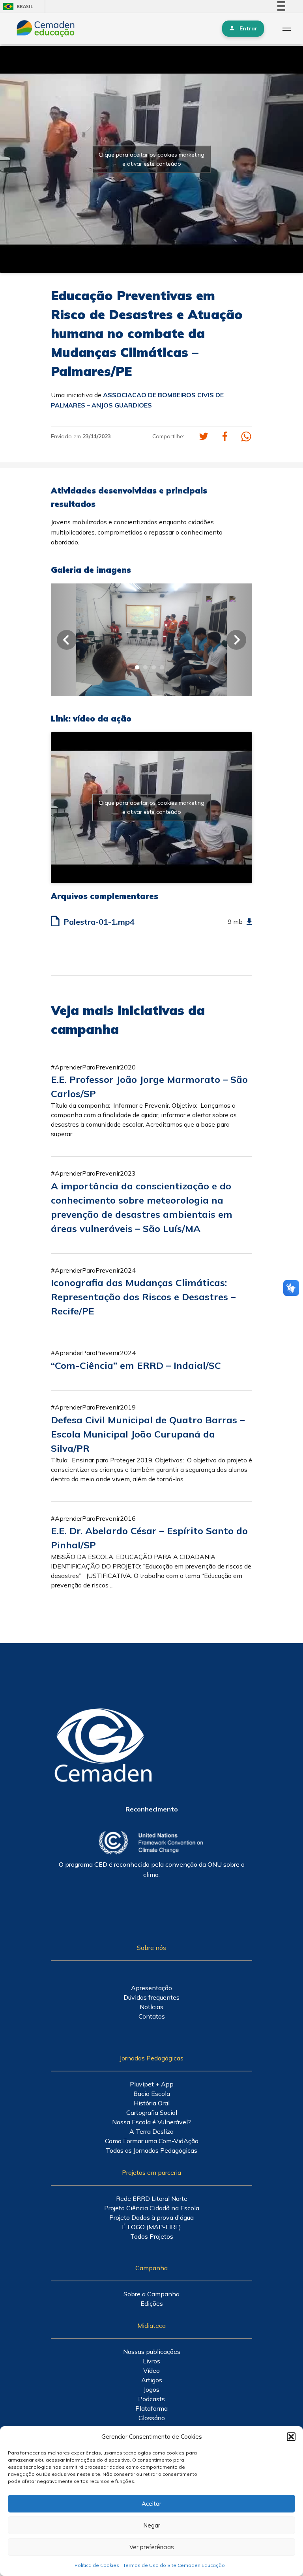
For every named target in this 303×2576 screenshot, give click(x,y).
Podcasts (151, 2399)
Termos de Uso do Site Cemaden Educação (174, 2565)
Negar (152, 2525)
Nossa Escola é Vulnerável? (151, 2122)
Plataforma (151, 2408)
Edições (152, 2303)
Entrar (248, 28)
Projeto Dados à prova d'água (151, 2217)
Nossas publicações (152, 2352)
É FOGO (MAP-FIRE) (151, 2227)
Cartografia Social (152, 2112)
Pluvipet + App (152, 2084)
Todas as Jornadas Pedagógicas (151, 2150)
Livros (151, 2361)
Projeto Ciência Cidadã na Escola (152, 2208)
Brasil (17, 7)
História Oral (152, 2103)
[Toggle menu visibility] (286, 29)
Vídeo (151, 2370)
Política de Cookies (97, 2565)
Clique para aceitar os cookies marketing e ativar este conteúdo (151, 159)
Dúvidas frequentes (151, 1997)
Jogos (151, 2389)
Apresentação (151, 1988)
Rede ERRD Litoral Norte (152, 2198)
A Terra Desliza (151, 2131)
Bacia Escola (152, 2094)
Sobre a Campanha (151, 2294)
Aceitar (151, 2504)
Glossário (152, 2418)
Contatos (152, 2016)
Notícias (151, 2007)
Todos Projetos (152, 2236)
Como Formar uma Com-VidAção (152, 2141)
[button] (291, 2437)
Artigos (152, 2380)
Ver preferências (152, 2547)
